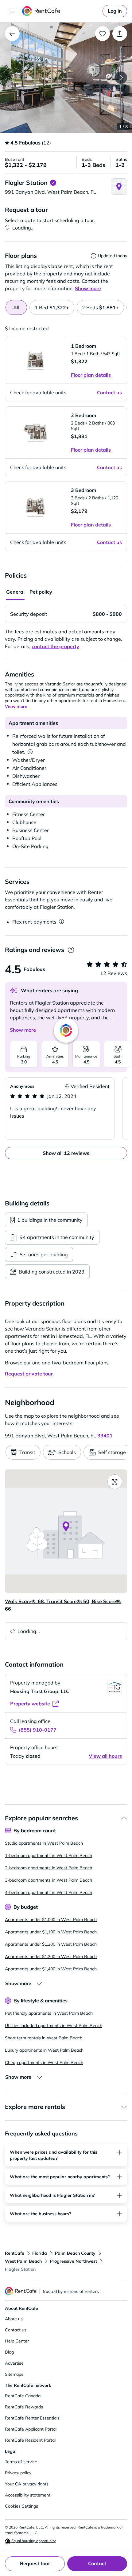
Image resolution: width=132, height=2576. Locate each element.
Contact (97, 2563)
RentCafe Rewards (24, 2407)
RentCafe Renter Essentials (32, 2418)
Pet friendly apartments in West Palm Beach (49, 2013)
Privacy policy (18, 2473)
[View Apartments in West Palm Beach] (12, 34)
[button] (66, 78)
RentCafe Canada (23, 2396)
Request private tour (29, 1374)
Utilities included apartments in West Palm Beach (54, 2025)
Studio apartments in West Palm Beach (44, 1843)
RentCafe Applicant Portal (31, 2429)
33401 (105, 1436)
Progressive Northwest (73, 2261)
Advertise (14, 2363)
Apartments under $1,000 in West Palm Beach (51, 1920)
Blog (9, 2352)
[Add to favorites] (103, 34)
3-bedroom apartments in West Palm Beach (49, 1880)
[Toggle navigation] (12, 11)
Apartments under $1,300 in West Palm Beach (51, 1956)
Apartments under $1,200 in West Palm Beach (51, 1944)
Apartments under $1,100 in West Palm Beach (51, 1932)
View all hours (105, 1756)
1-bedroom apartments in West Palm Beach (49, 1855)
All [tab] (16, 307)
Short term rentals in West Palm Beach (44, 2038)
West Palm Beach (23, 2261)
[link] (115, 11)
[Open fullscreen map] (115, 1482)
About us (14, 2319)
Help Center (17, 2341)
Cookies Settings (21, 2506)
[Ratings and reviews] (71, 950)
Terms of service (21, 2462)
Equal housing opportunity (33, 2541)
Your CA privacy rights (27, 2484)
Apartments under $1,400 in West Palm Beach (51, 1969)
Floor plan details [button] (91, 375)
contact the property (55, 646)
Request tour (35, 2563)
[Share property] (120, 34)
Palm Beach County (75, 2253)
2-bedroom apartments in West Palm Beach (49, 1868)
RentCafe (15, 2253)
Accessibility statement (28, 2495)
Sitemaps (14, 2374)
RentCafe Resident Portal (30, 2440)
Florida (40, 2253)
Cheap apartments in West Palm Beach (44, 2062)
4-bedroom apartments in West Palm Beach (49, 1892)
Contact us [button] (109, 392)
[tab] (52, 307)
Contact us (16, 2330)
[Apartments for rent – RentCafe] (61, 11)
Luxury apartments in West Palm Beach (44, 2050)
